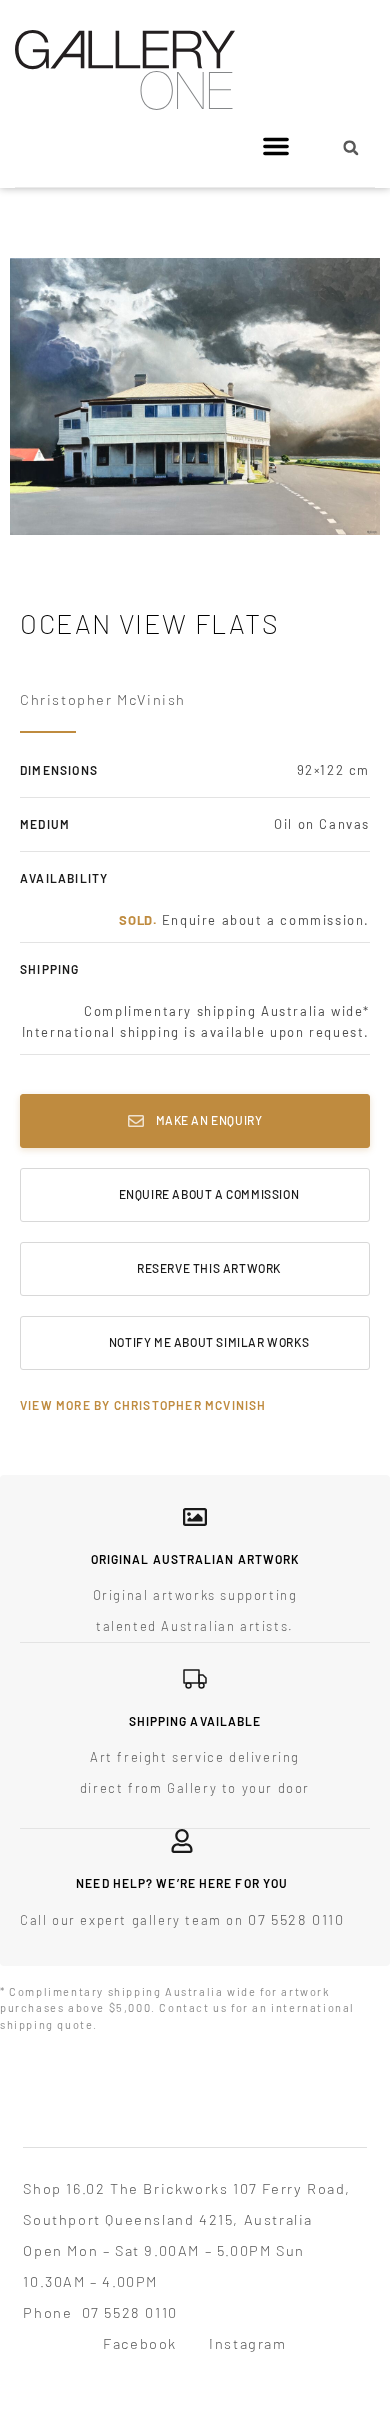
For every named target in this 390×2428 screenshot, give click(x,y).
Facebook (140, 2343)
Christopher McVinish (103, 699)
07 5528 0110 (296, 1919)
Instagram (247, 2343)
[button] (276, 146)
